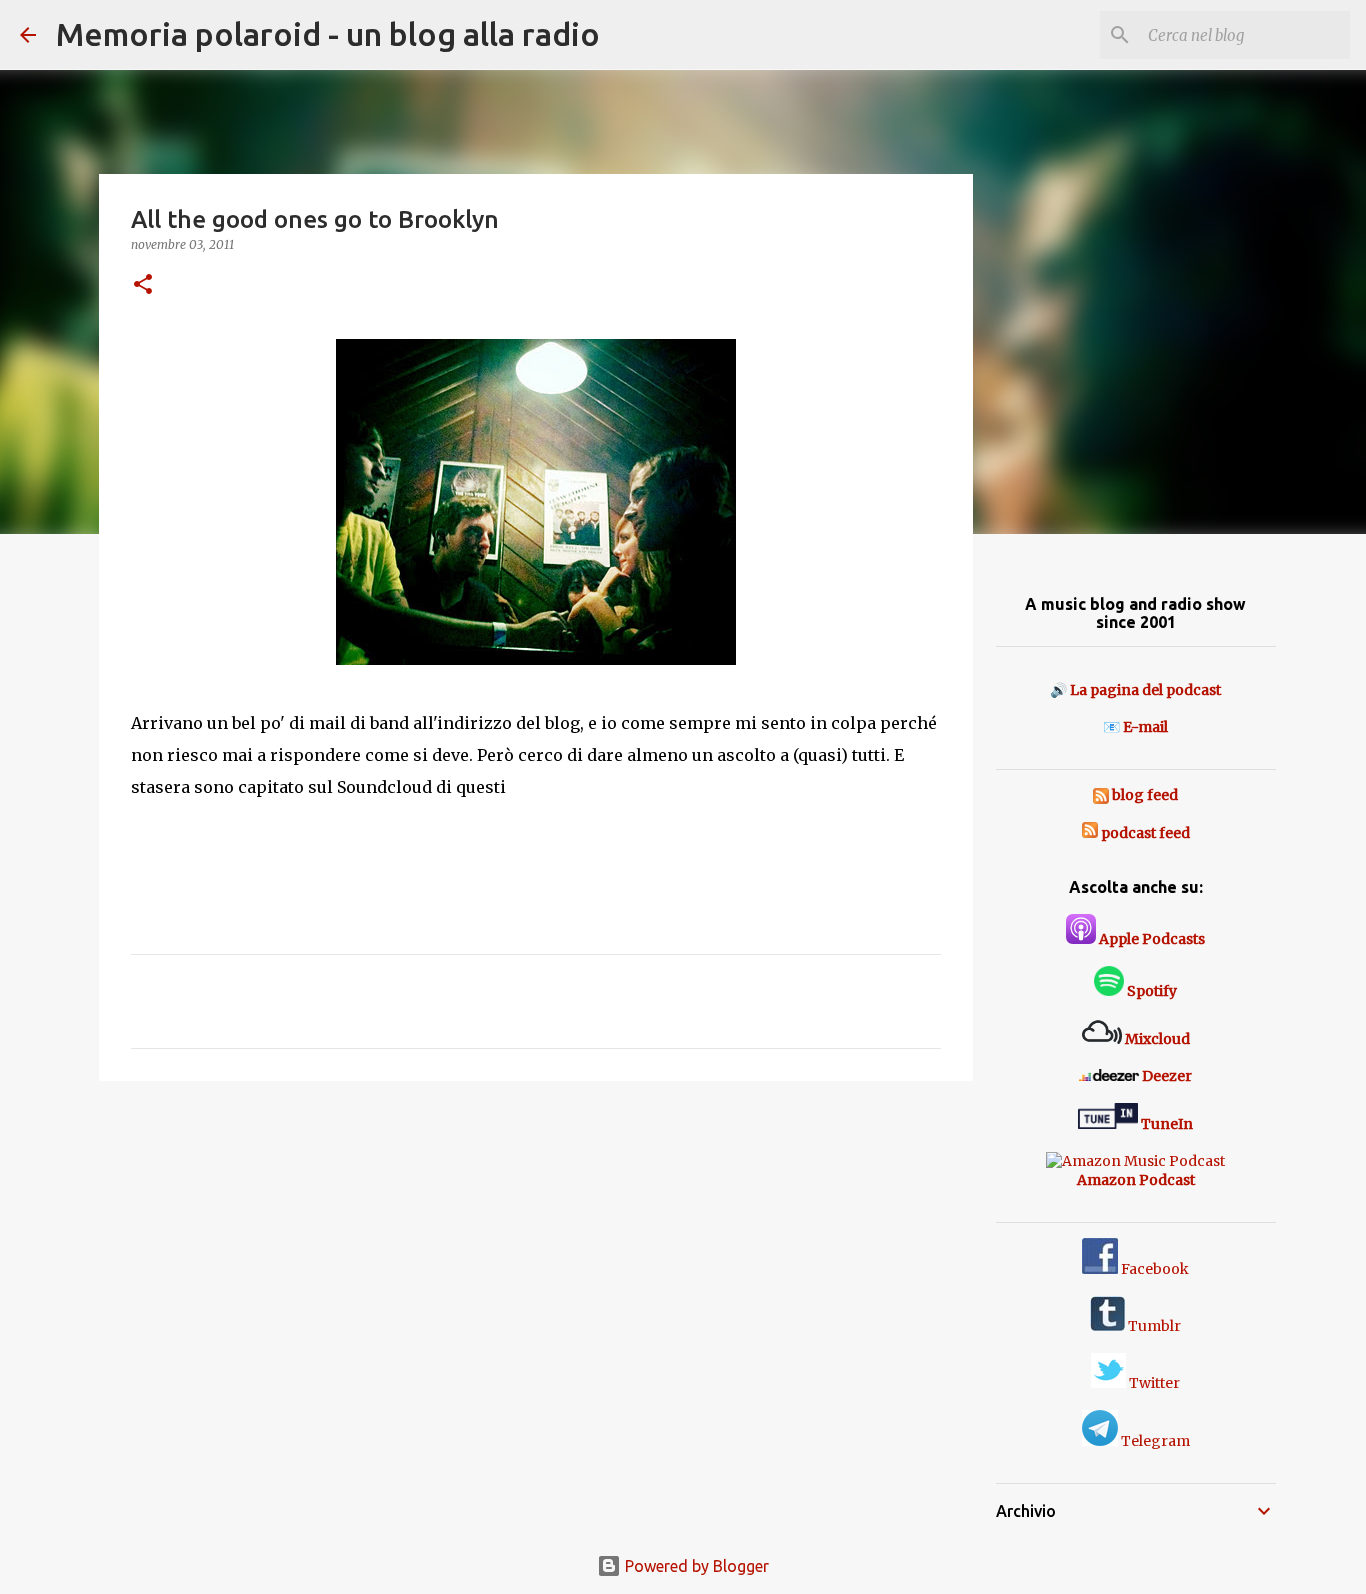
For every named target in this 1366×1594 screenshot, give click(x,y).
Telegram (1154, 1441)
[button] (143, 285)
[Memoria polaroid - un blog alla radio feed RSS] (1102, 795)
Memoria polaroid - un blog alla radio (328, 34)
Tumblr (1153, 1326)
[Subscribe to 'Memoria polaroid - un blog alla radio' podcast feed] (1090, 833)
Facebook (1153, 1269)
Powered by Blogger (695, 1566)
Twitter (1153, 1383)
